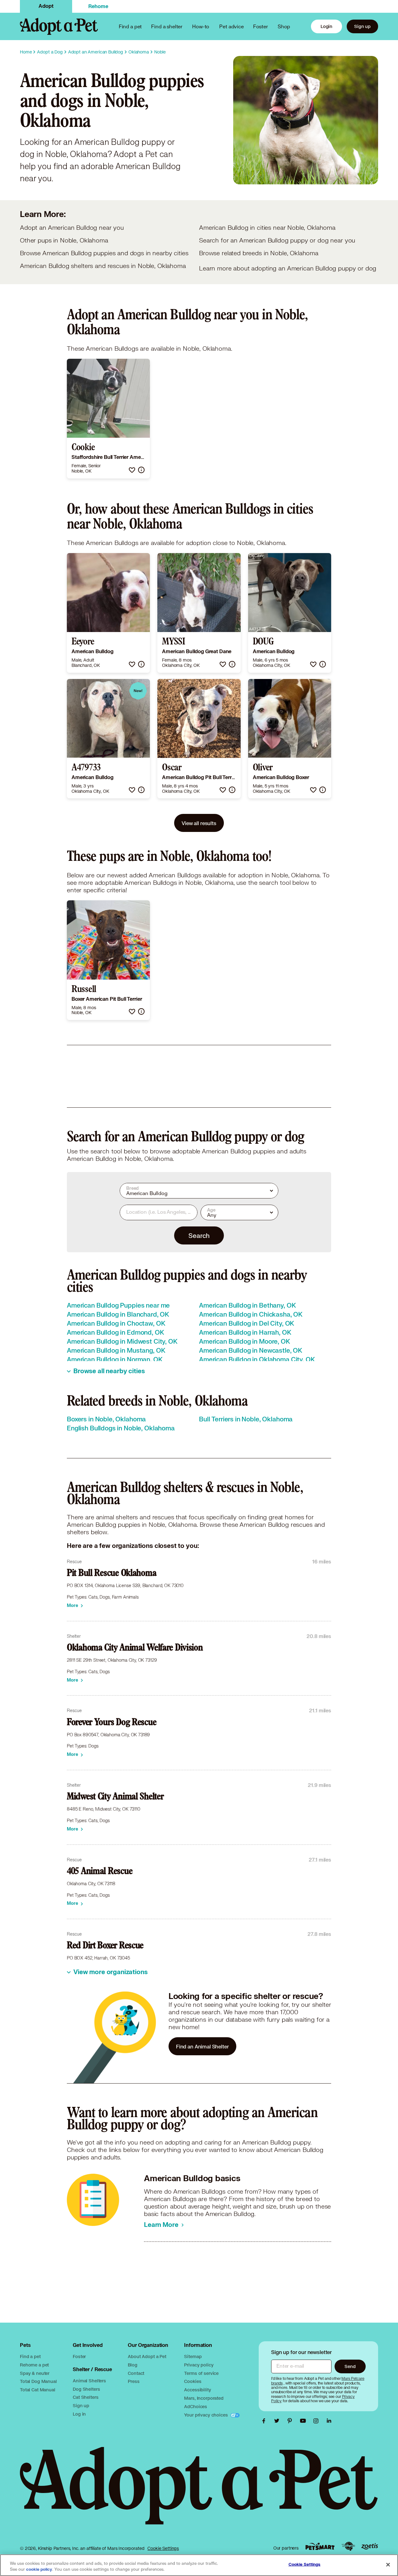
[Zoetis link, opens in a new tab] (370, 2546)
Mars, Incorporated (204, 2398)
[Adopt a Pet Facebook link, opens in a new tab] (265, 2421)
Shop (284, 26)
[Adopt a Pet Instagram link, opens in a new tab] (317, 2421)
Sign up (362, 26)
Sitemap (193, 2356)
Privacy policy (199, 2365)
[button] (132, 470)
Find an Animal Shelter (202, 2046)
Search (199, 1235)
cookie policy (39, 2569)
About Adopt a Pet (147, 2356)
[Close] (388, 2564)
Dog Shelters (86, 2389)
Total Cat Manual (38, 2390)
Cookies (193, 2381)
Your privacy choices (206, 2415)
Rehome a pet (34, 2365)
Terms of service (201, 2373)
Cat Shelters (86, 2397)
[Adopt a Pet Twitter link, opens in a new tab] (278, 2421)
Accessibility (197, 2390)
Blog (132, 2365)
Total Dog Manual (38, 2381)
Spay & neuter (35, 2373)
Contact (136, 2373)
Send (350, 2366)
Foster (261, 26)
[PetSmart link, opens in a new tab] (320, 2546)
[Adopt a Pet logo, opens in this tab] (199, 2492)
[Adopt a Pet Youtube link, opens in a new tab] (304, 2421)
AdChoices (196, 2406)
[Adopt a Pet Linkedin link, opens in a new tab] (329, 2421)
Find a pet (30, 2356)
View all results (199, 823)
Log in (79, 2414)
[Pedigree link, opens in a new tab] (348, 2546)
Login (326, 26)
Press (134, 2381)
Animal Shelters (89, 2381)
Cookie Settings (163, 2548)
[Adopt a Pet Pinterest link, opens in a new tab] (291, 2421)
